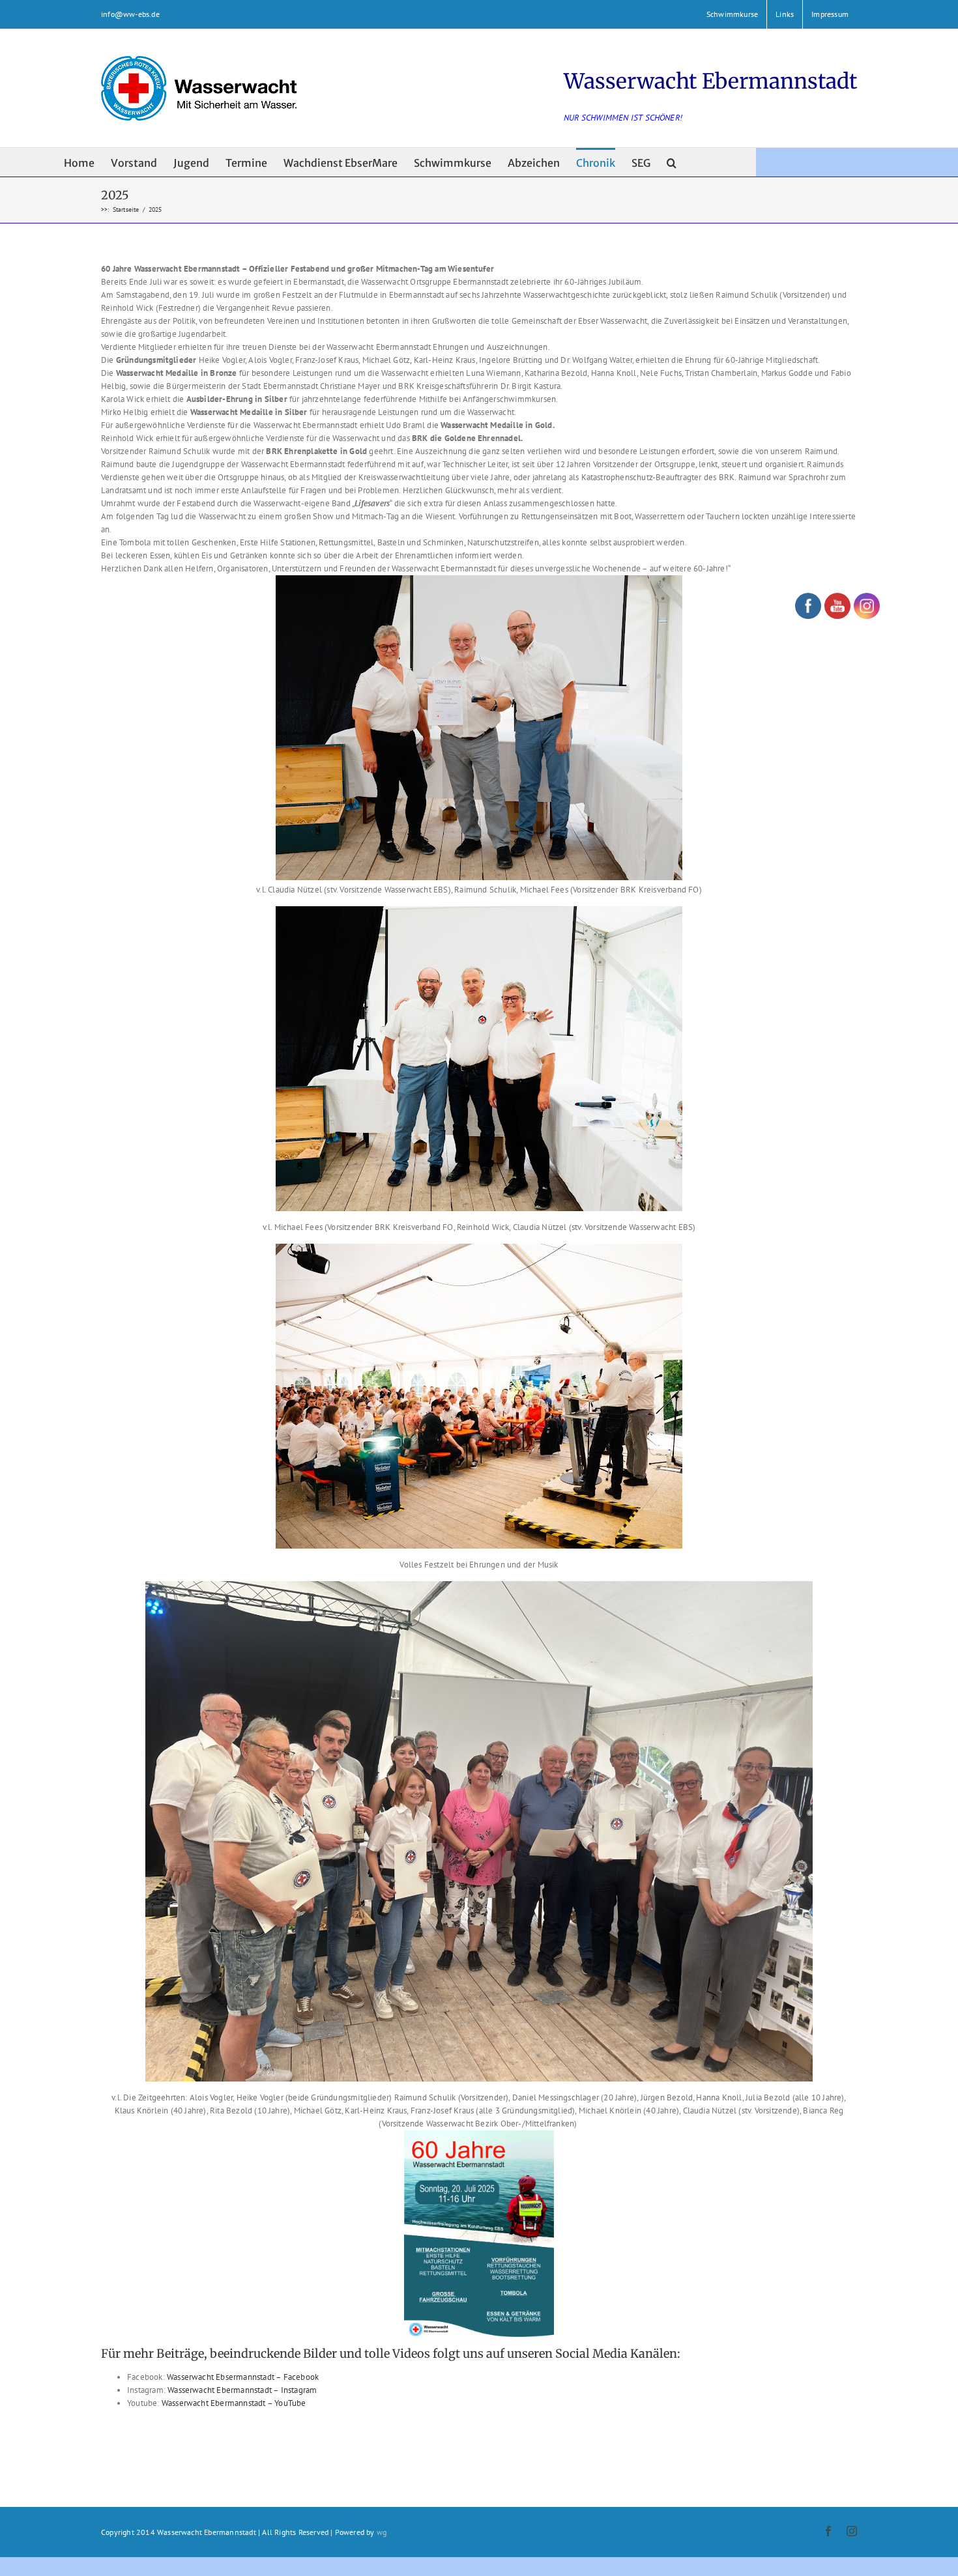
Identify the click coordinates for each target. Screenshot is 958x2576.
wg (382, 2532)
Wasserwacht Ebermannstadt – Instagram (242, 2390)
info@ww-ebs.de (130, 14)
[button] (672, 162)
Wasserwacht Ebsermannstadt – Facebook (243, 2377)
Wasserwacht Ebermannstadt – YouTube (234, 2403)
